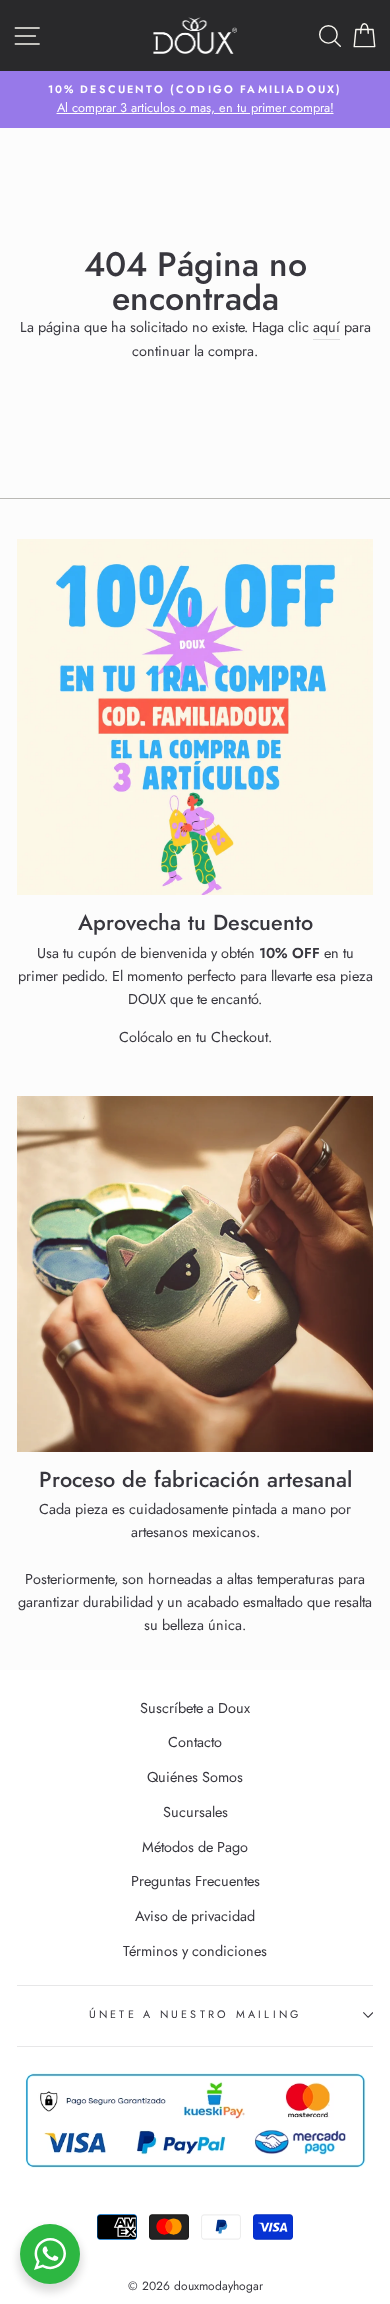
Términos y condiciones (195, 1951)
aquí (326, 327)
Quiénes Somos (195, 1777)
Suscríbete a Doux (195, 1708)
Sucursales (195, 1812)
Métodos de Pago (195, 1847)
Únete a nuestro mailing (195, 2014)
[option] (195, 100)
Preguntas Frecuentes (195, 1881)
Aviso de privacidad (195, 1916)
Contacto (195, 1742)
